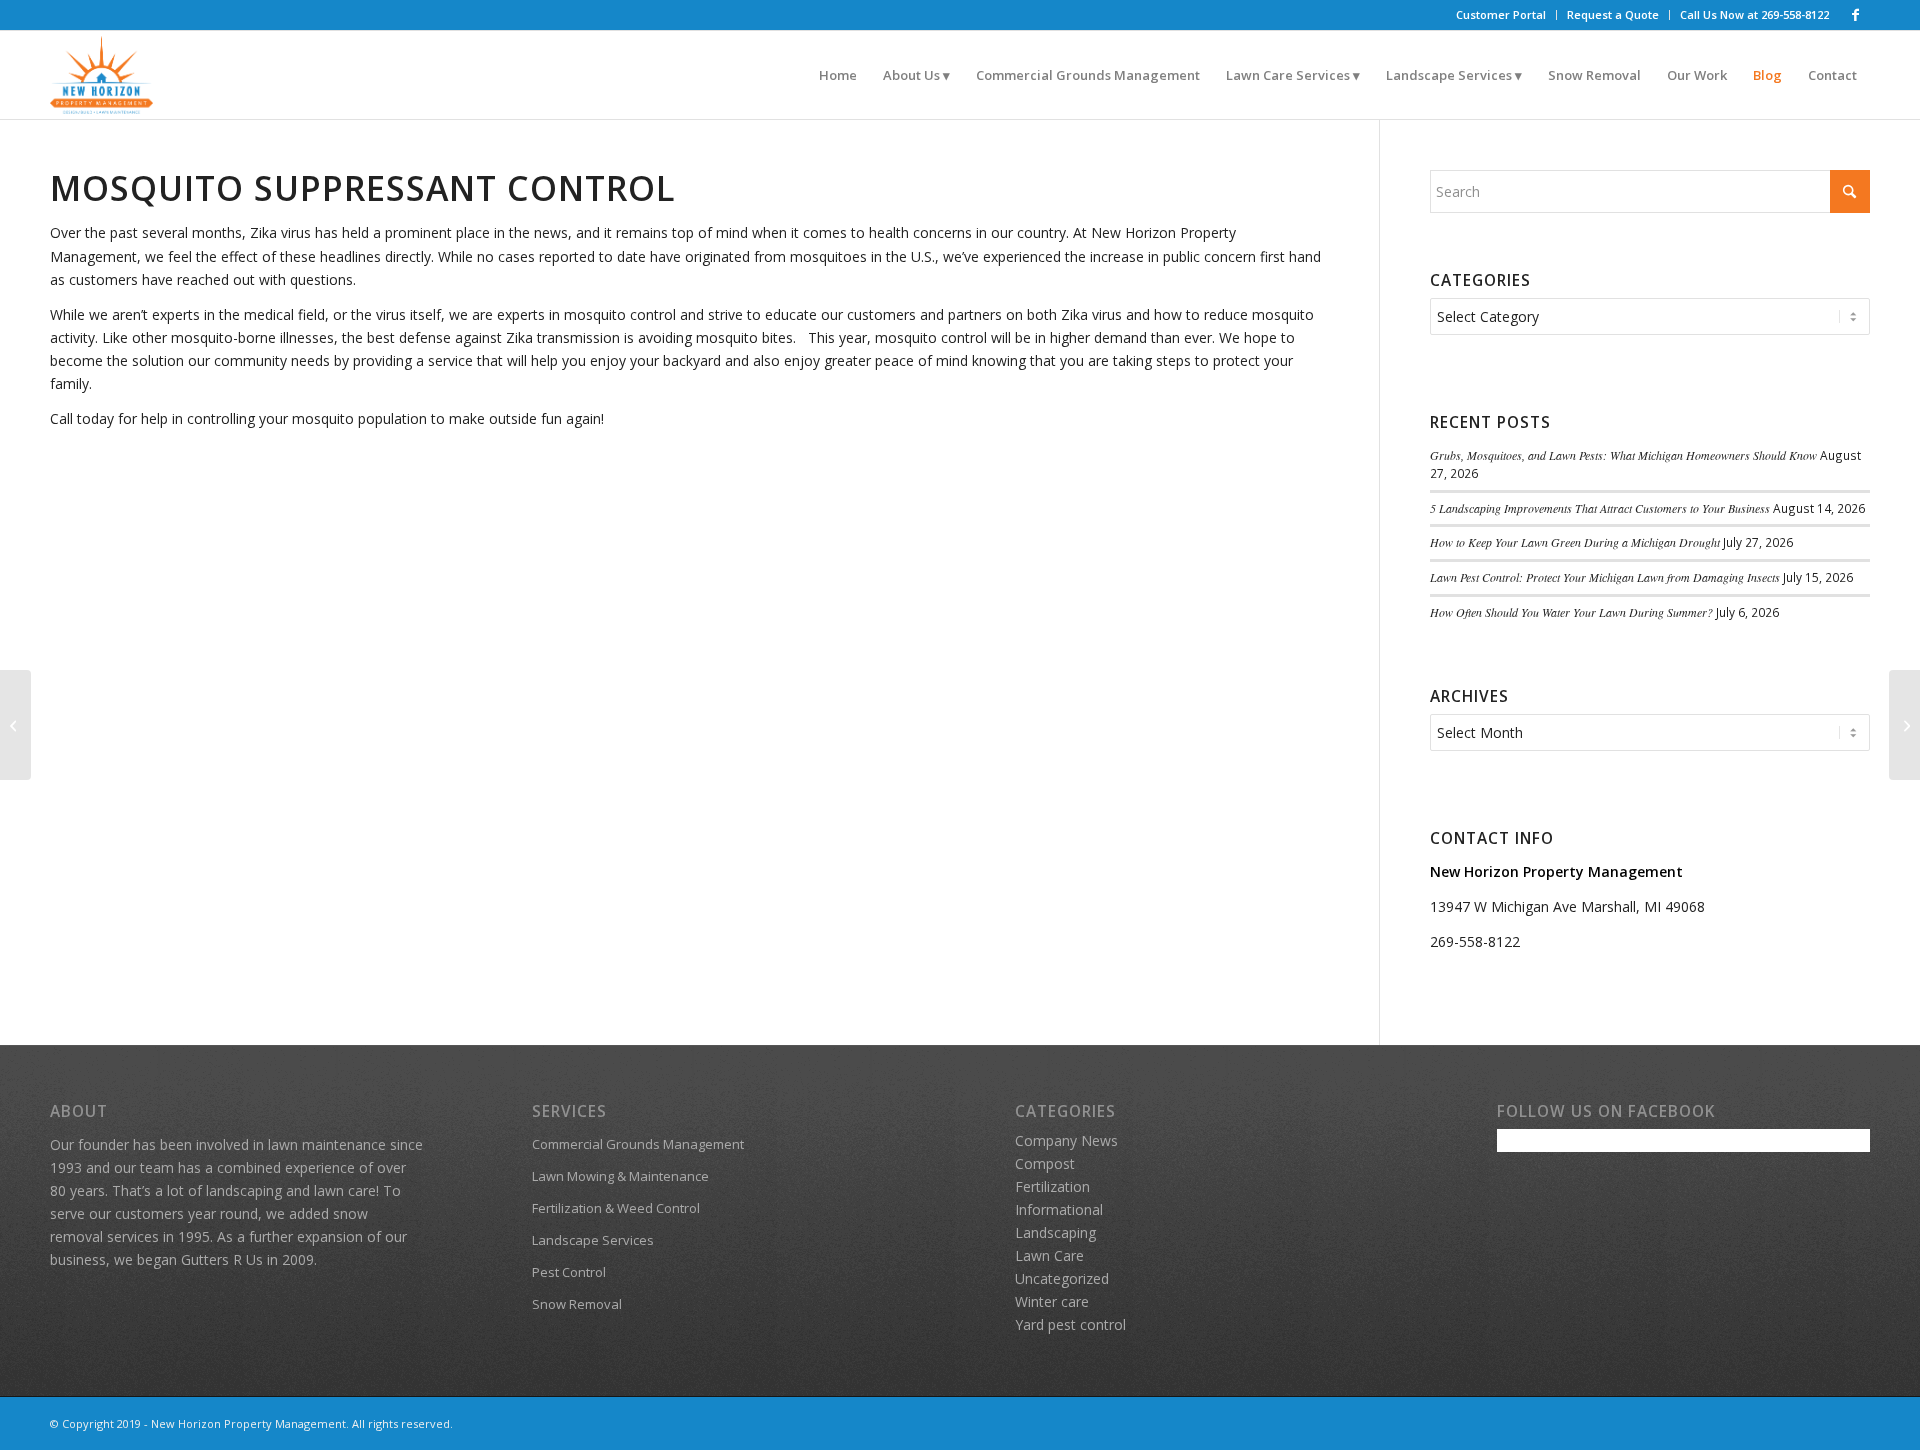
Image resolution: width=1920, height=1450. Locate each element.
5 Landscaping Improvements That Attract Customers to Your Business (1600, 508)
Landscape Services (593, 1240)
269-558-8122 (1475, 941)
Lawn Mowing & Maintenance (620, 1176)
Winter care (1052, 1301)
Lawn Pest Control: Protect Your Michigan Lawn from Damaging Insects (1605, 577)
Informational (1059, 1209)
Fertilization (1052, 1186)
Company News (1066, 1140)
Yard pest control (1070, 1324)
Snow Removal (577, 1304)
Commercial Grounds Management (638, 1144)
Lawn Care (1049, 1255)
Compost (1045, 1163)
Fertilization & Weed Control (616, 1208)
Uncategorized (1062, 1278)
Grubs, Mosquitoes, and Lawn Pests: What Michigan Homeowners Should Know (1623, 455)
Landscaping (1055, 1232)
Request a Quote (1613, 14)
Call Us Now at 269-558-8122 (1754, 14)
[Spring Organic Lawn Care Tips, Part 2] (15, 725)
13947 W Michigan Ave (1505, 906)
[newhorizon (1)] (101, 75)
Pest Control (569, 1272)
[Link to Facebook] (1855, 15)
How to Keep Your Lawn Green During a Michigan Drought (1575, 542)
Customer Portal (1501, 14)
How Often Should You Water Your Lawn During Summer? (1571, 612)
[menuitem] (1501, 15)
